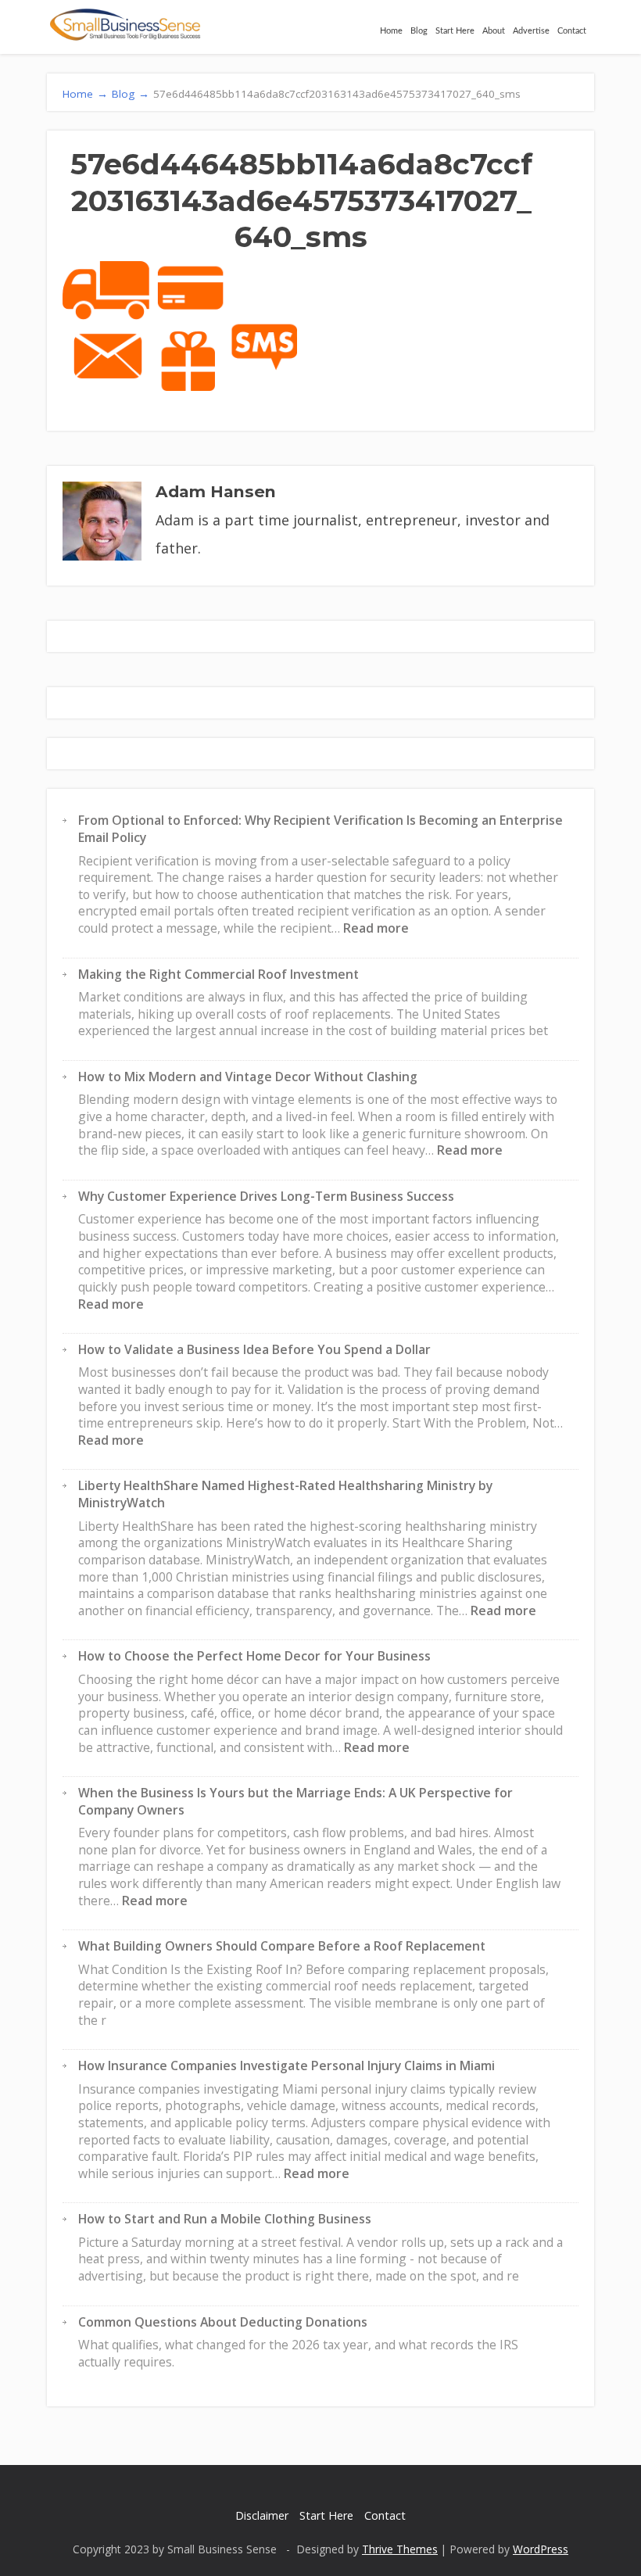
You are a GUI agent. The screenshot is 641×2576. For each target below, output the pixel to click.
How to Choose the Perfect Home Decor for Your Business (254, 1656)
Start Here (455, 31)
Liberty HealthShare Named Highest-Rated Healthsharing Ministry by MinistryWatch (285, 1494)
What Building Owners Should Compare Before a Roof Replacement (282, 1946)
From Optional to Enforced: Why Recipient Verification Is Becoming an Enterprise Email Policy (320, 829)
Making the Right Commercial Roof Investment (218, 974)
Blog (419, 31)
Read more (376, 928)
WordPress (541, 2549)
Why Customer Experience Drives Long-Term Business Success (266, 1196)
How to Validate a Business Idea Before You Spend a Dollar (254, 1349)
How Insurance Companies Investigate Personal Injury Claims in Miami (286, 2065)
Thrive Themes (400, 2549)
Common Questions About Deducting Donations (223, 2322)
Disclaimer (262, 2515)
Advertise (531, 31)
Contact (572, 31)
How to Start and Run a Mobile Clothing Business (225, 2219)
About (494, 31)
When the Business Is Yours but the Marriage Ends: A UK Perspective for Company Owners (295, 1801)
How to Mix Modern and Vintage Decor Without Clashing (248, 1077)
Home (391, 31)
